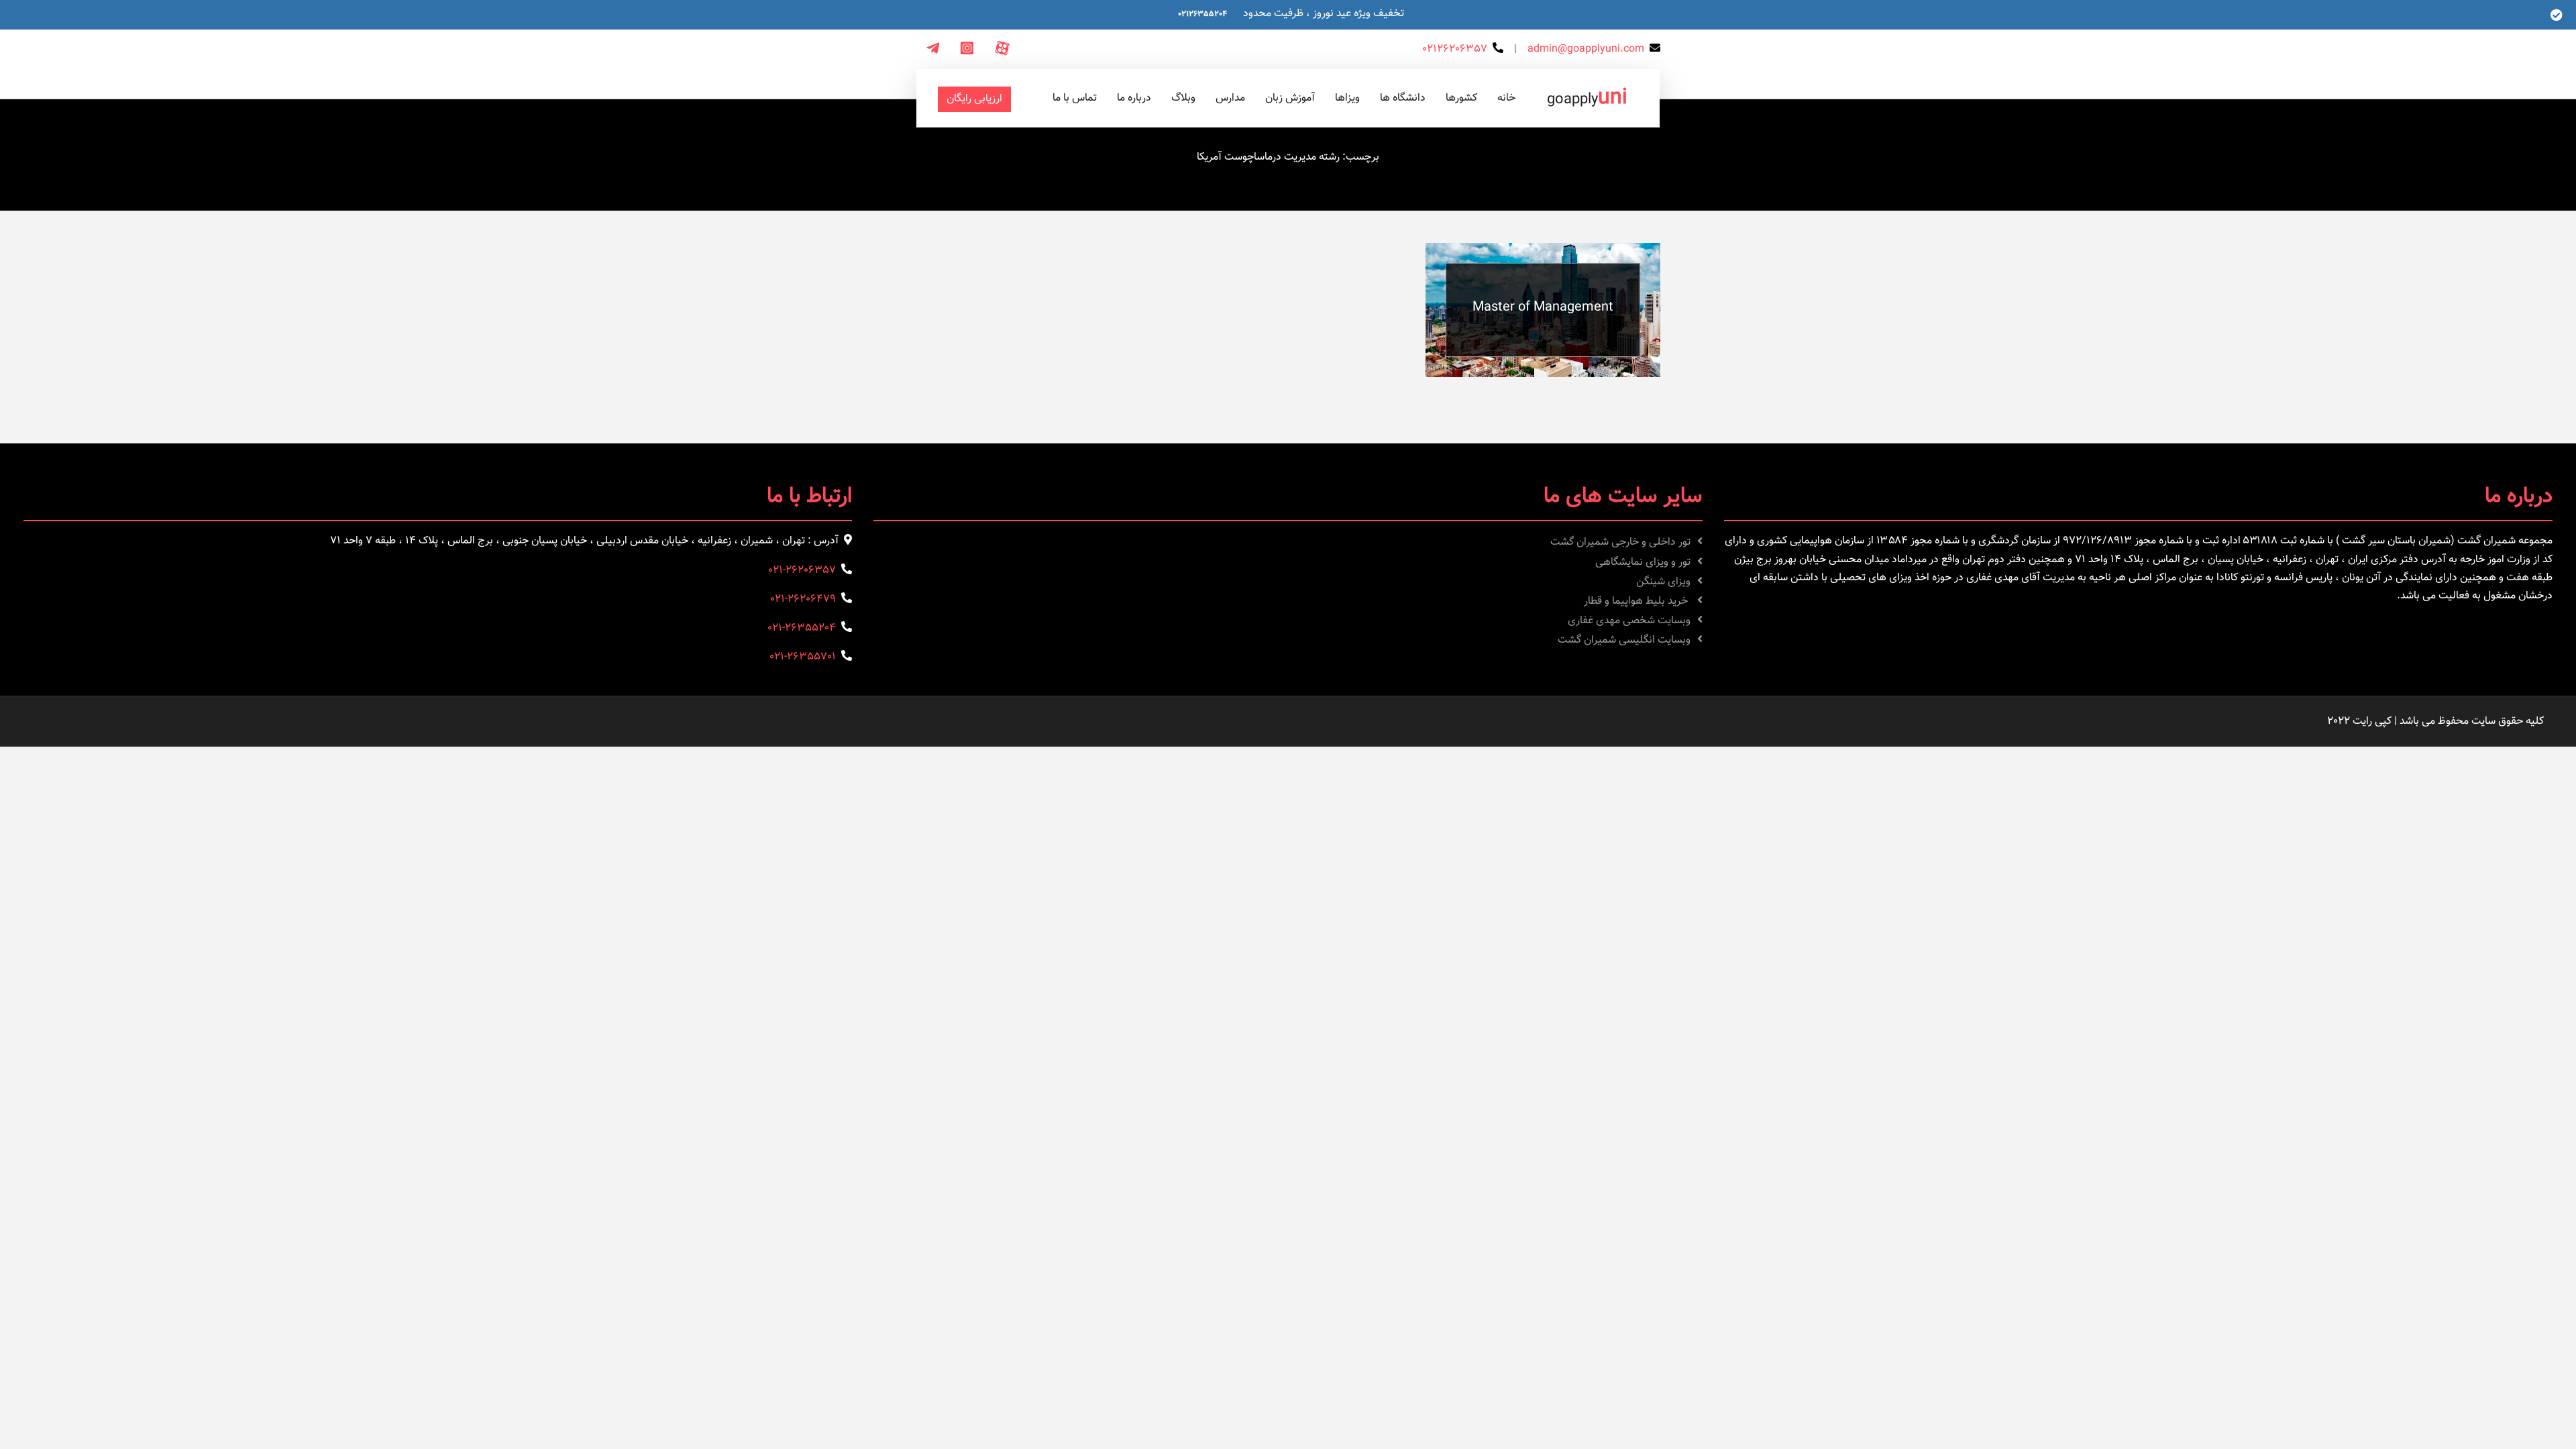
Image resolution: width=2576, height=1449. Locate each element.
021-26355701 (803, 657)
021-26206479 (803, 599)
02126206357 (1455, 49)
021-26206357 (802, 571)
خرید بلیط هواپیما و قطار (1637, 601)
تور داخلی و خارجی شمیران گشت (1620, 542)
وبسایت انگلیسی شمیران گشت (1624, 640)
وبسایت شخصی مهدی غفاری (1629, 621)
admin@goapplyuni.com (1586, 49)
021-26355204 (802, 628)
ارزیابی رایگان (974, 99)
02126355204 (1202, 14)
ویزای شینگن (1663, 582)
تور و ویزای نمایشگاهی (1643, 562)
